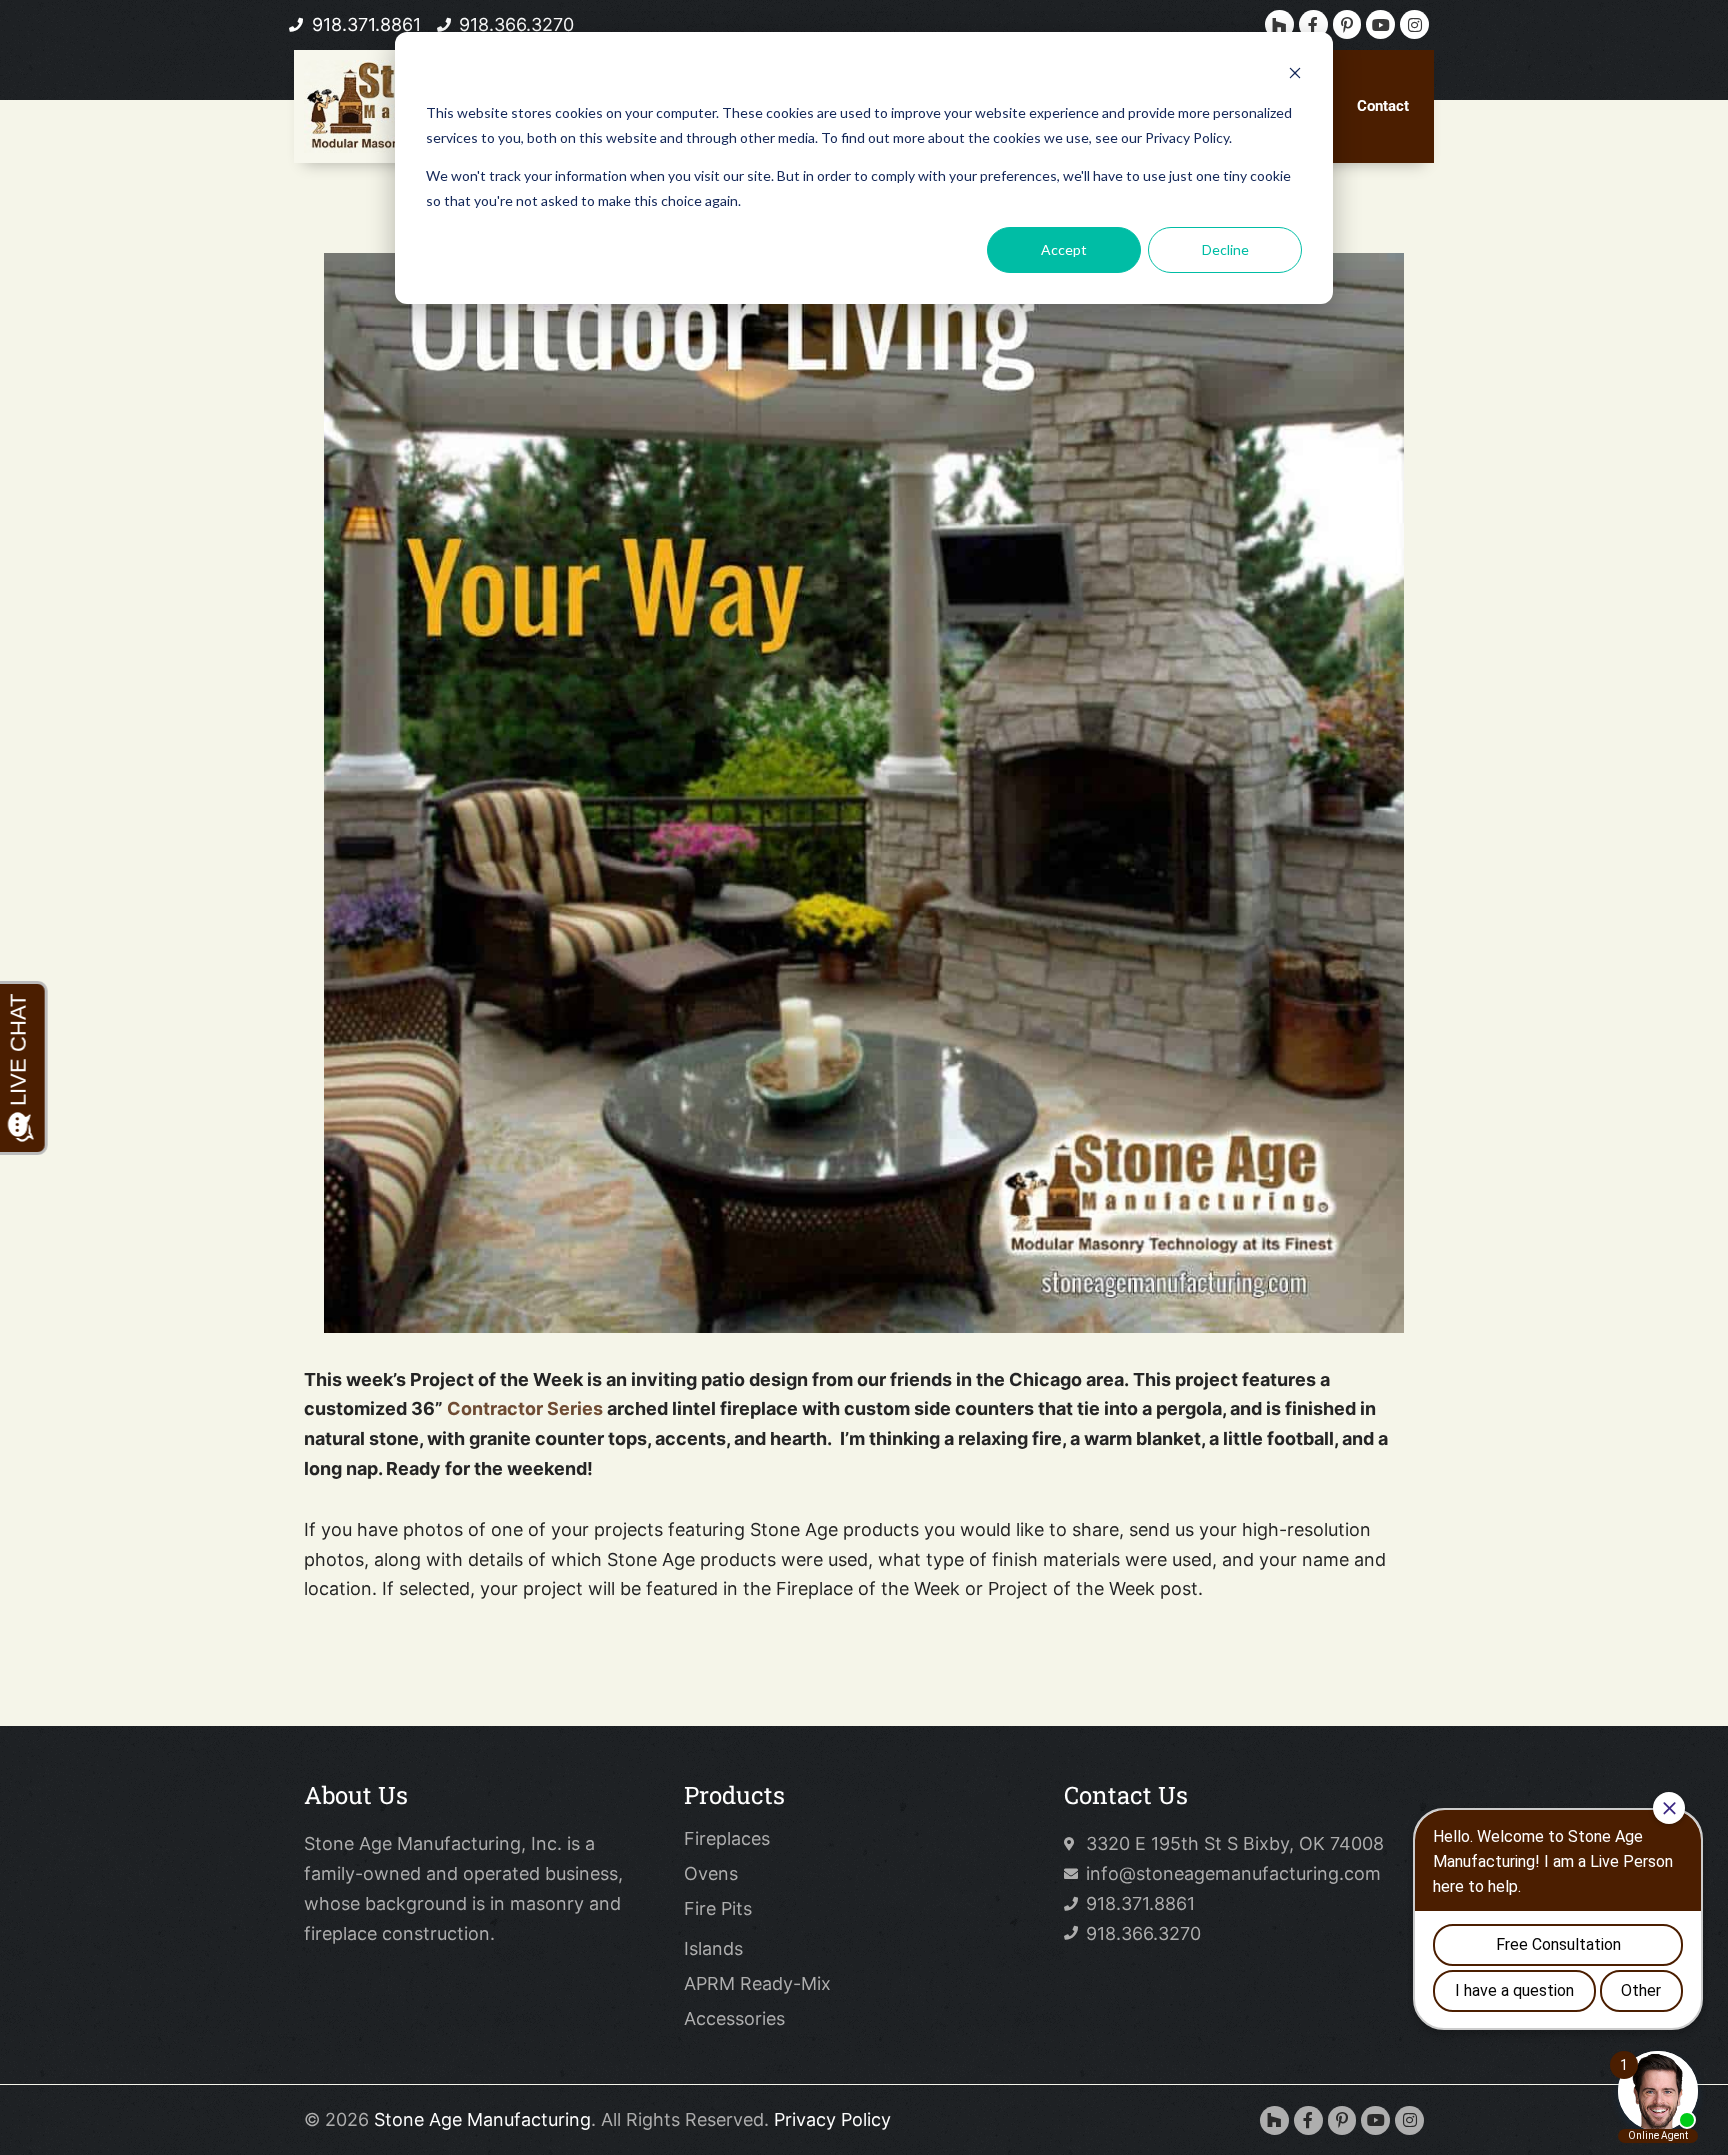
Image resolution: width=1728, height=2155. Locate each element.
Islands (713, 1949)
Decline (1225, 249)
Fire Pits (718, 1909)
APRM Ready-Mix (757, 1984)
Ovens (711, 1874)
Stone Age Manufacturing (482, 2119)
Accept (1064, 249)
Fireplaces (727, 1839)
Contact (1383, 106)
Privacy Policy (832, 2119)
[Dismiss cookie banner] (1295, 75)
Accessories (734, 2019)
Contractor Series (525, 1408)
